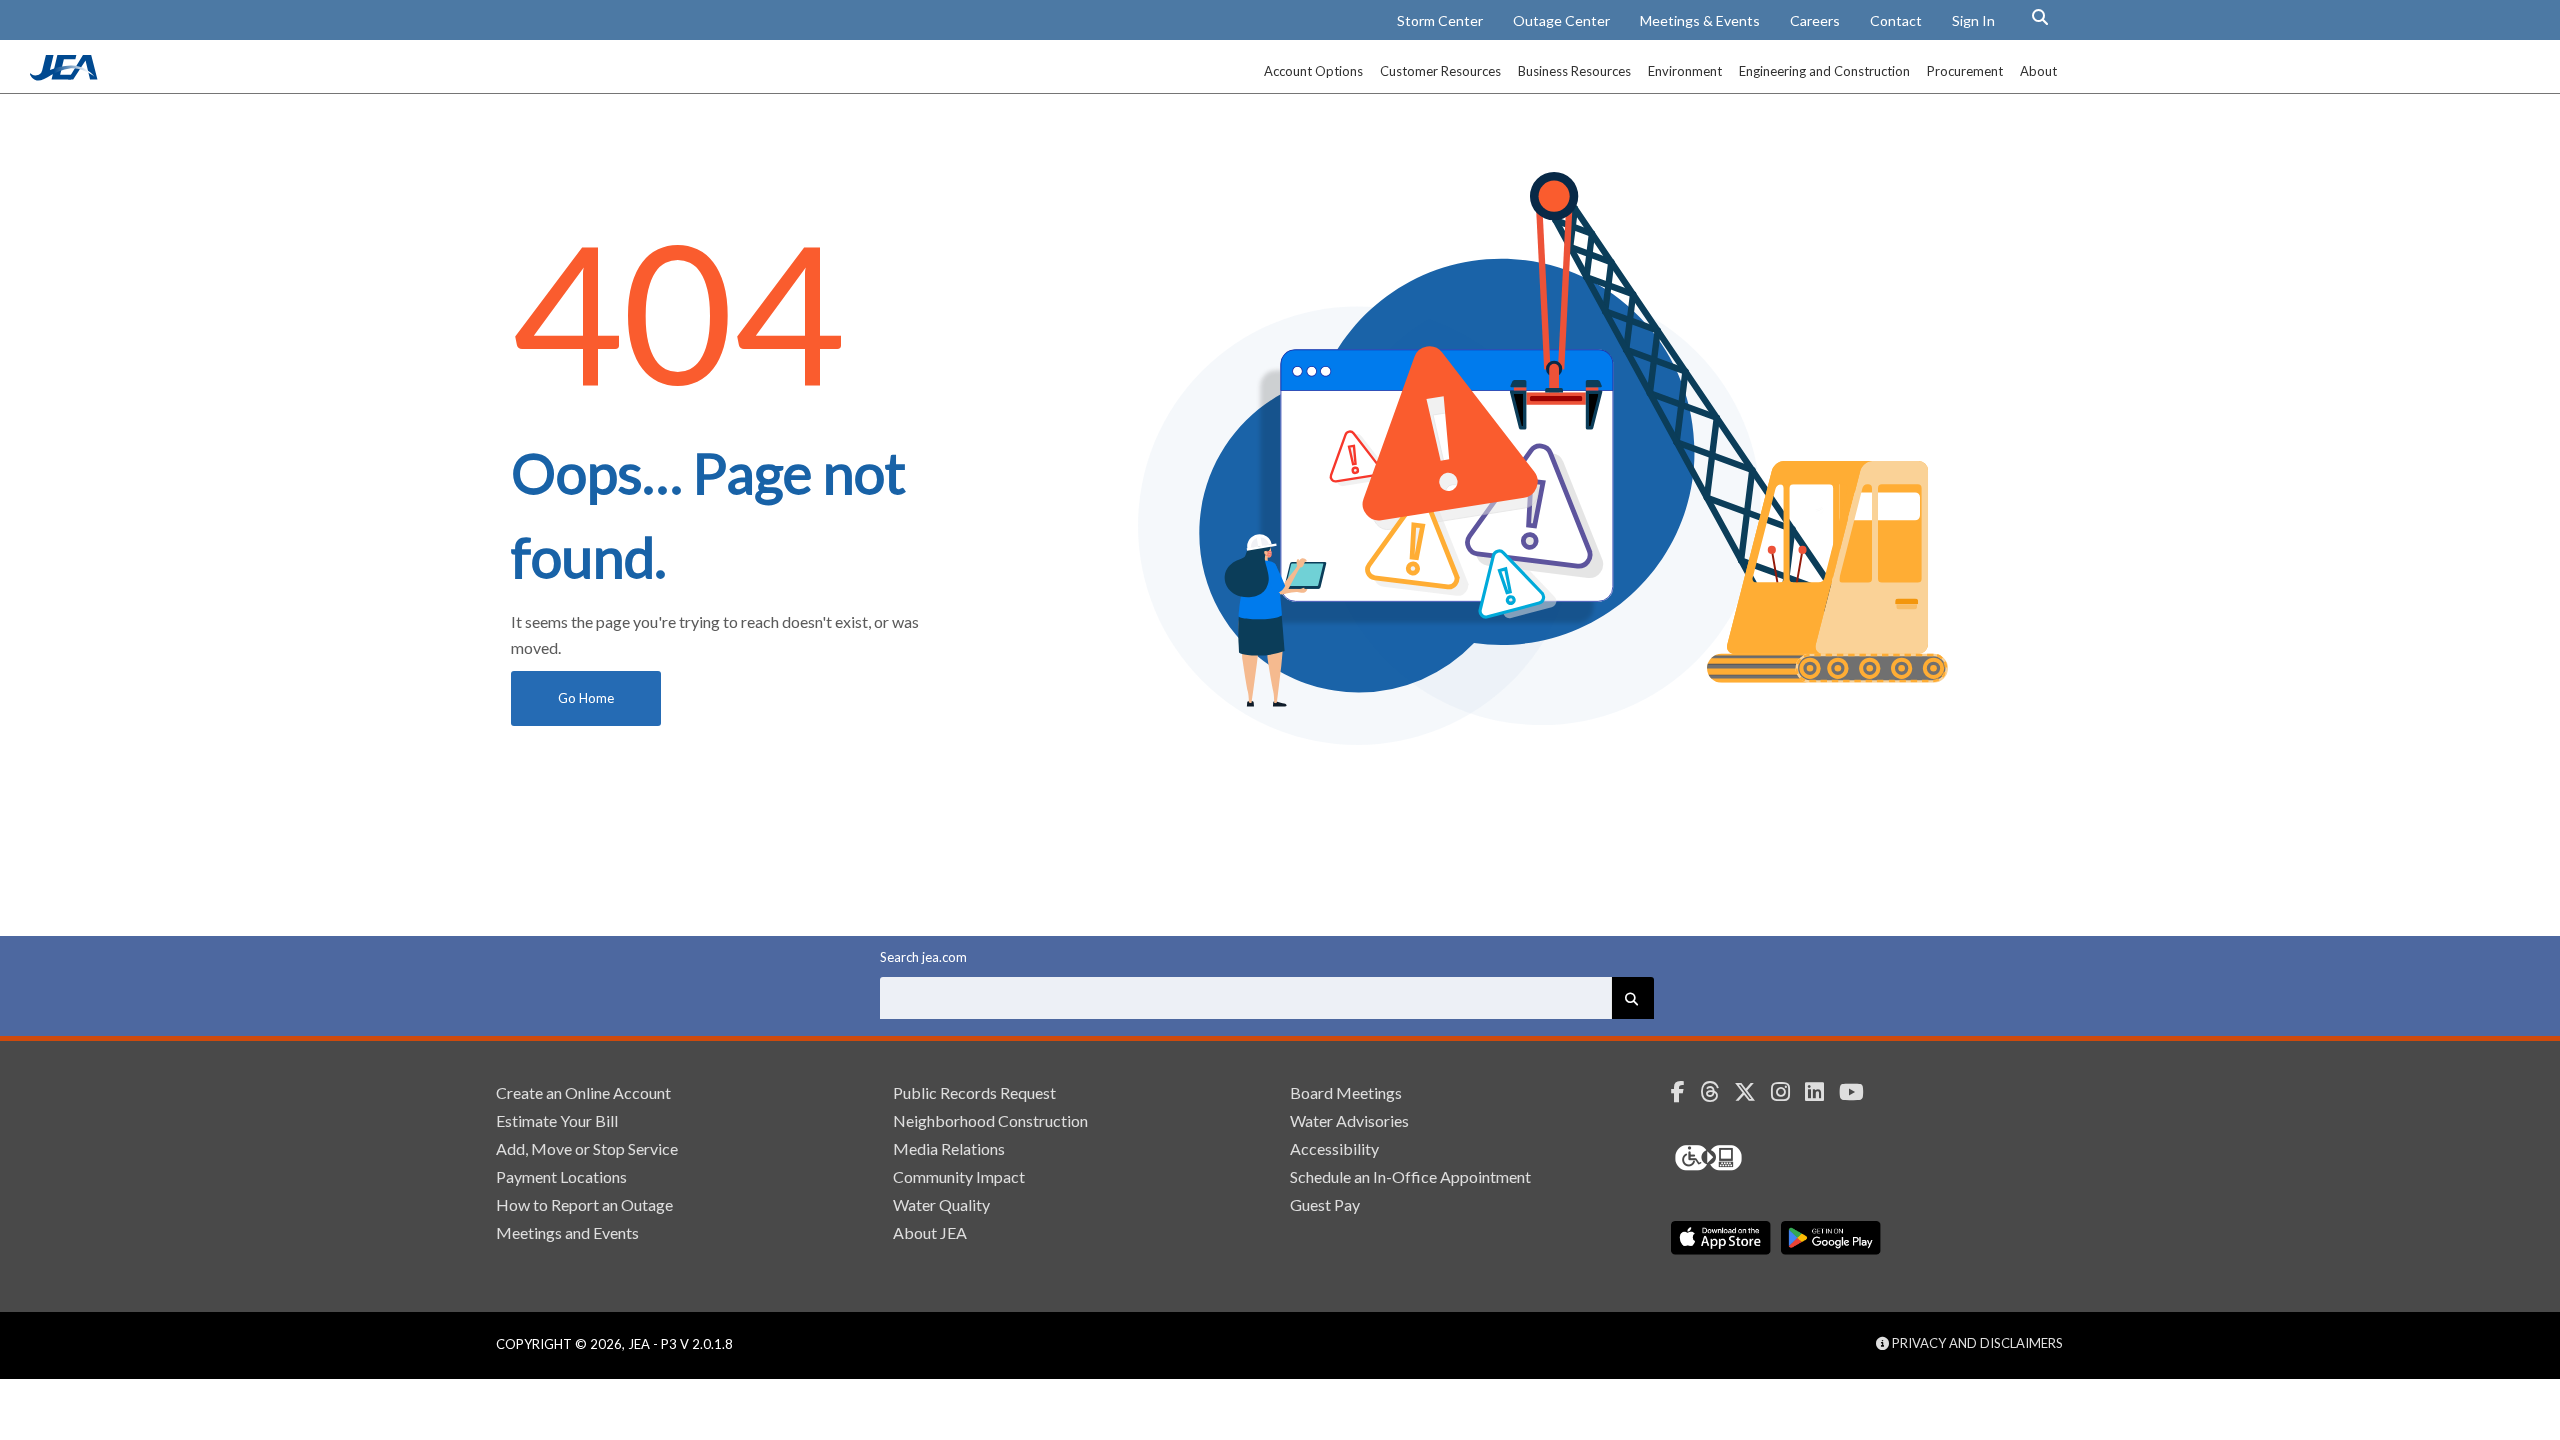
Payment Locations (561, 1176)
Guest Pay (1325, 1204)
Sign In (1973, 20)
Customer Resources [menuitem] (1440, 71)
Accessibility (1334, 1148)
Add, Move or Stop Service (587, 1148)
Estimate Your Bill (557, 1120)
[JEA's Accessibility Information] (1746, 1158)
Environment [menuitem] (1685, 71)
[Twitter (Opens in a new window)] (1752, 1092)
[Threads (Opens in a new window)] (1717, 1092)
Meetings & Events (1700, 20)
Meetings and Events (567, 1232)
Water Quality (941, 1204)
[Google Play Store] (1831, 1238)
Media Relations (949, 1148)
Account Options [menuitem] (1313, 71)
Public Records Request (974, 1092)
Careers (1815, 20)
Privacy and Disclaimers (1976, 1343)
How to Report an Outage (584, 1204)
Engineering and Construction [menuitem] (1824, 71)
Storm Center (1440, 20)
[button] (2040, 17)
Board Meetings (1346, 1092)
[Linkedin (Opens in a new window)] (1822, 1092)
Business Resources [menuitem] (1574, 71)
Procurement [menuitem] (1965, 71)
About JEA (930, 1232)
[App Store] (1721, 1238)
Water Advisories (1349, 1120)
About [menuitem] (2038, 71)
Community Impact (959, 1176)
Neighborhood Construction (990, 1120)
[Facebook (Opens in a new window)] (1685, 1092)
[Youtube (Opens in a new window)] (1859, 1092)
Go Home (586, 698)
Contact (1896, 20)
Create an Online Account (583, 1092)
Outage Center (1561, 20)
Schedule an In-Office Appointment (1410, 1176)
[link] (66, 75)
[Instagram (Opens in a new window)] (1788, 1092)
